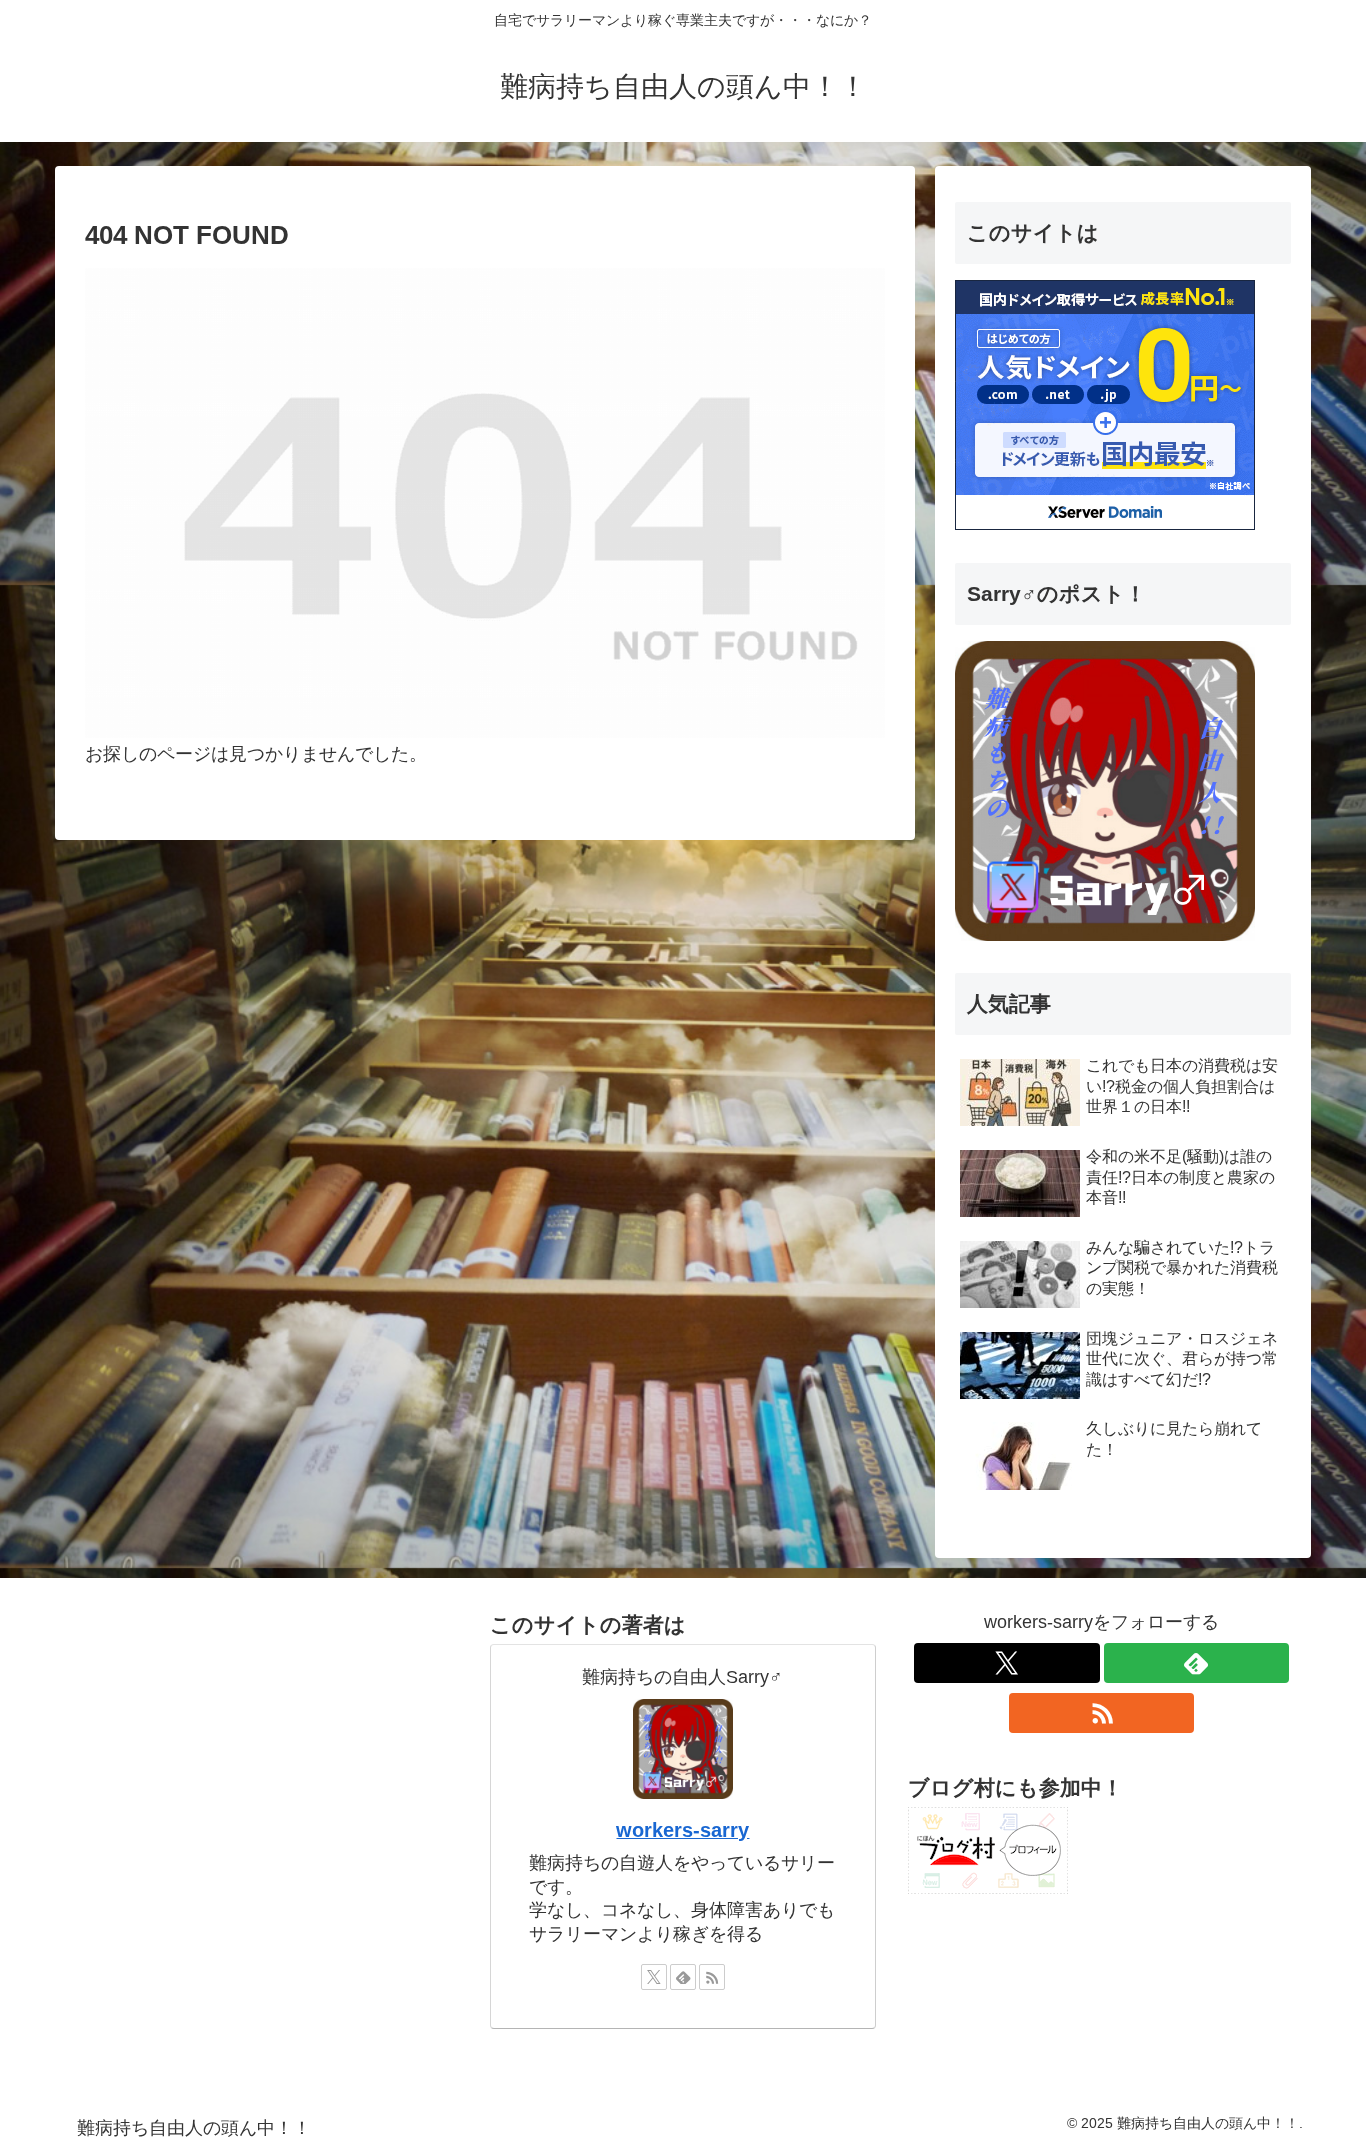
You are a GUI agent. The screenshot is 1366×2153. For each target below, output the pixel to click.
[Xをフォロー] (654, 1977)
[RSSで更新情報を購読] (712, 1977)
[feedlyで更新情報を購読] (683, 1977)
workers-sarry (682, 1830)
